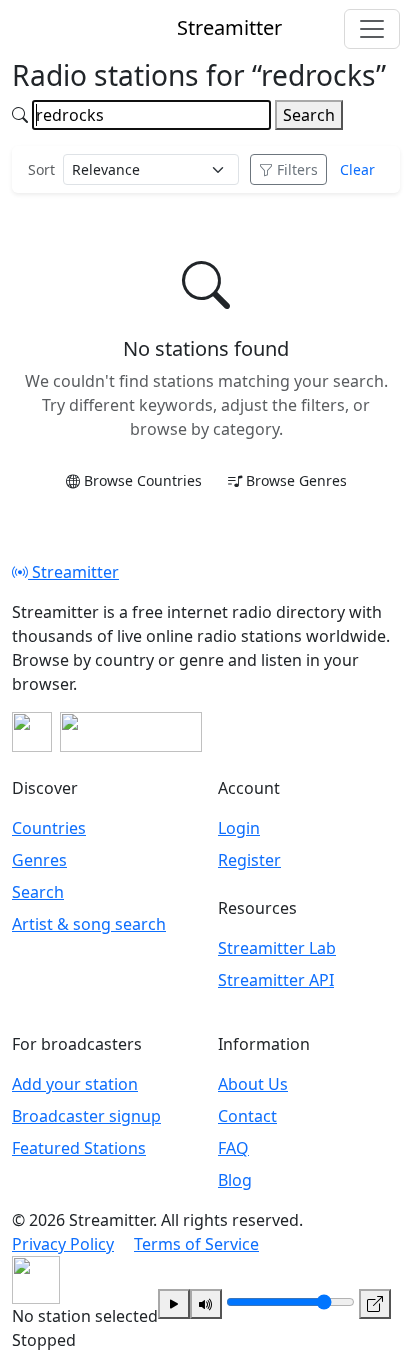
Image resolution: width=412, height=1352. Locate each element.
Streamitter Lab (277, 948)
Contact (247, 1116)
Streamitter (73, 572)
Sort (41, 169)
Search (309, 115)
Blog (235, 1180)
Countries (49, 828)
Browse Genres (296, 480)
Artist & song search (89, 924)
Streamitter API (276, 980)
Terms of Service (196, 1244)
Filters (297, 169)
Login (239, 828)
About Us (253, 1084)
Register (249, 860)
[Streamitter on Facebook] (32, 732)
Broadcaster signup (86, 1116)
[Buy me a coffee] (131, 732)
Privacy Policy (63, 1244)
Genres (39, 860)
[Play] (174, 1304)
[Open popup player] (375, 1304)
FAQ (233, 1148)
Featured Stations (79, 1148)
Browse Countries (143, 480)
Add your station (75, 1084)
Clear (357, 169)
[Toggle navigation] (372, 29)
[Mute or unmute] (206, 1304)
